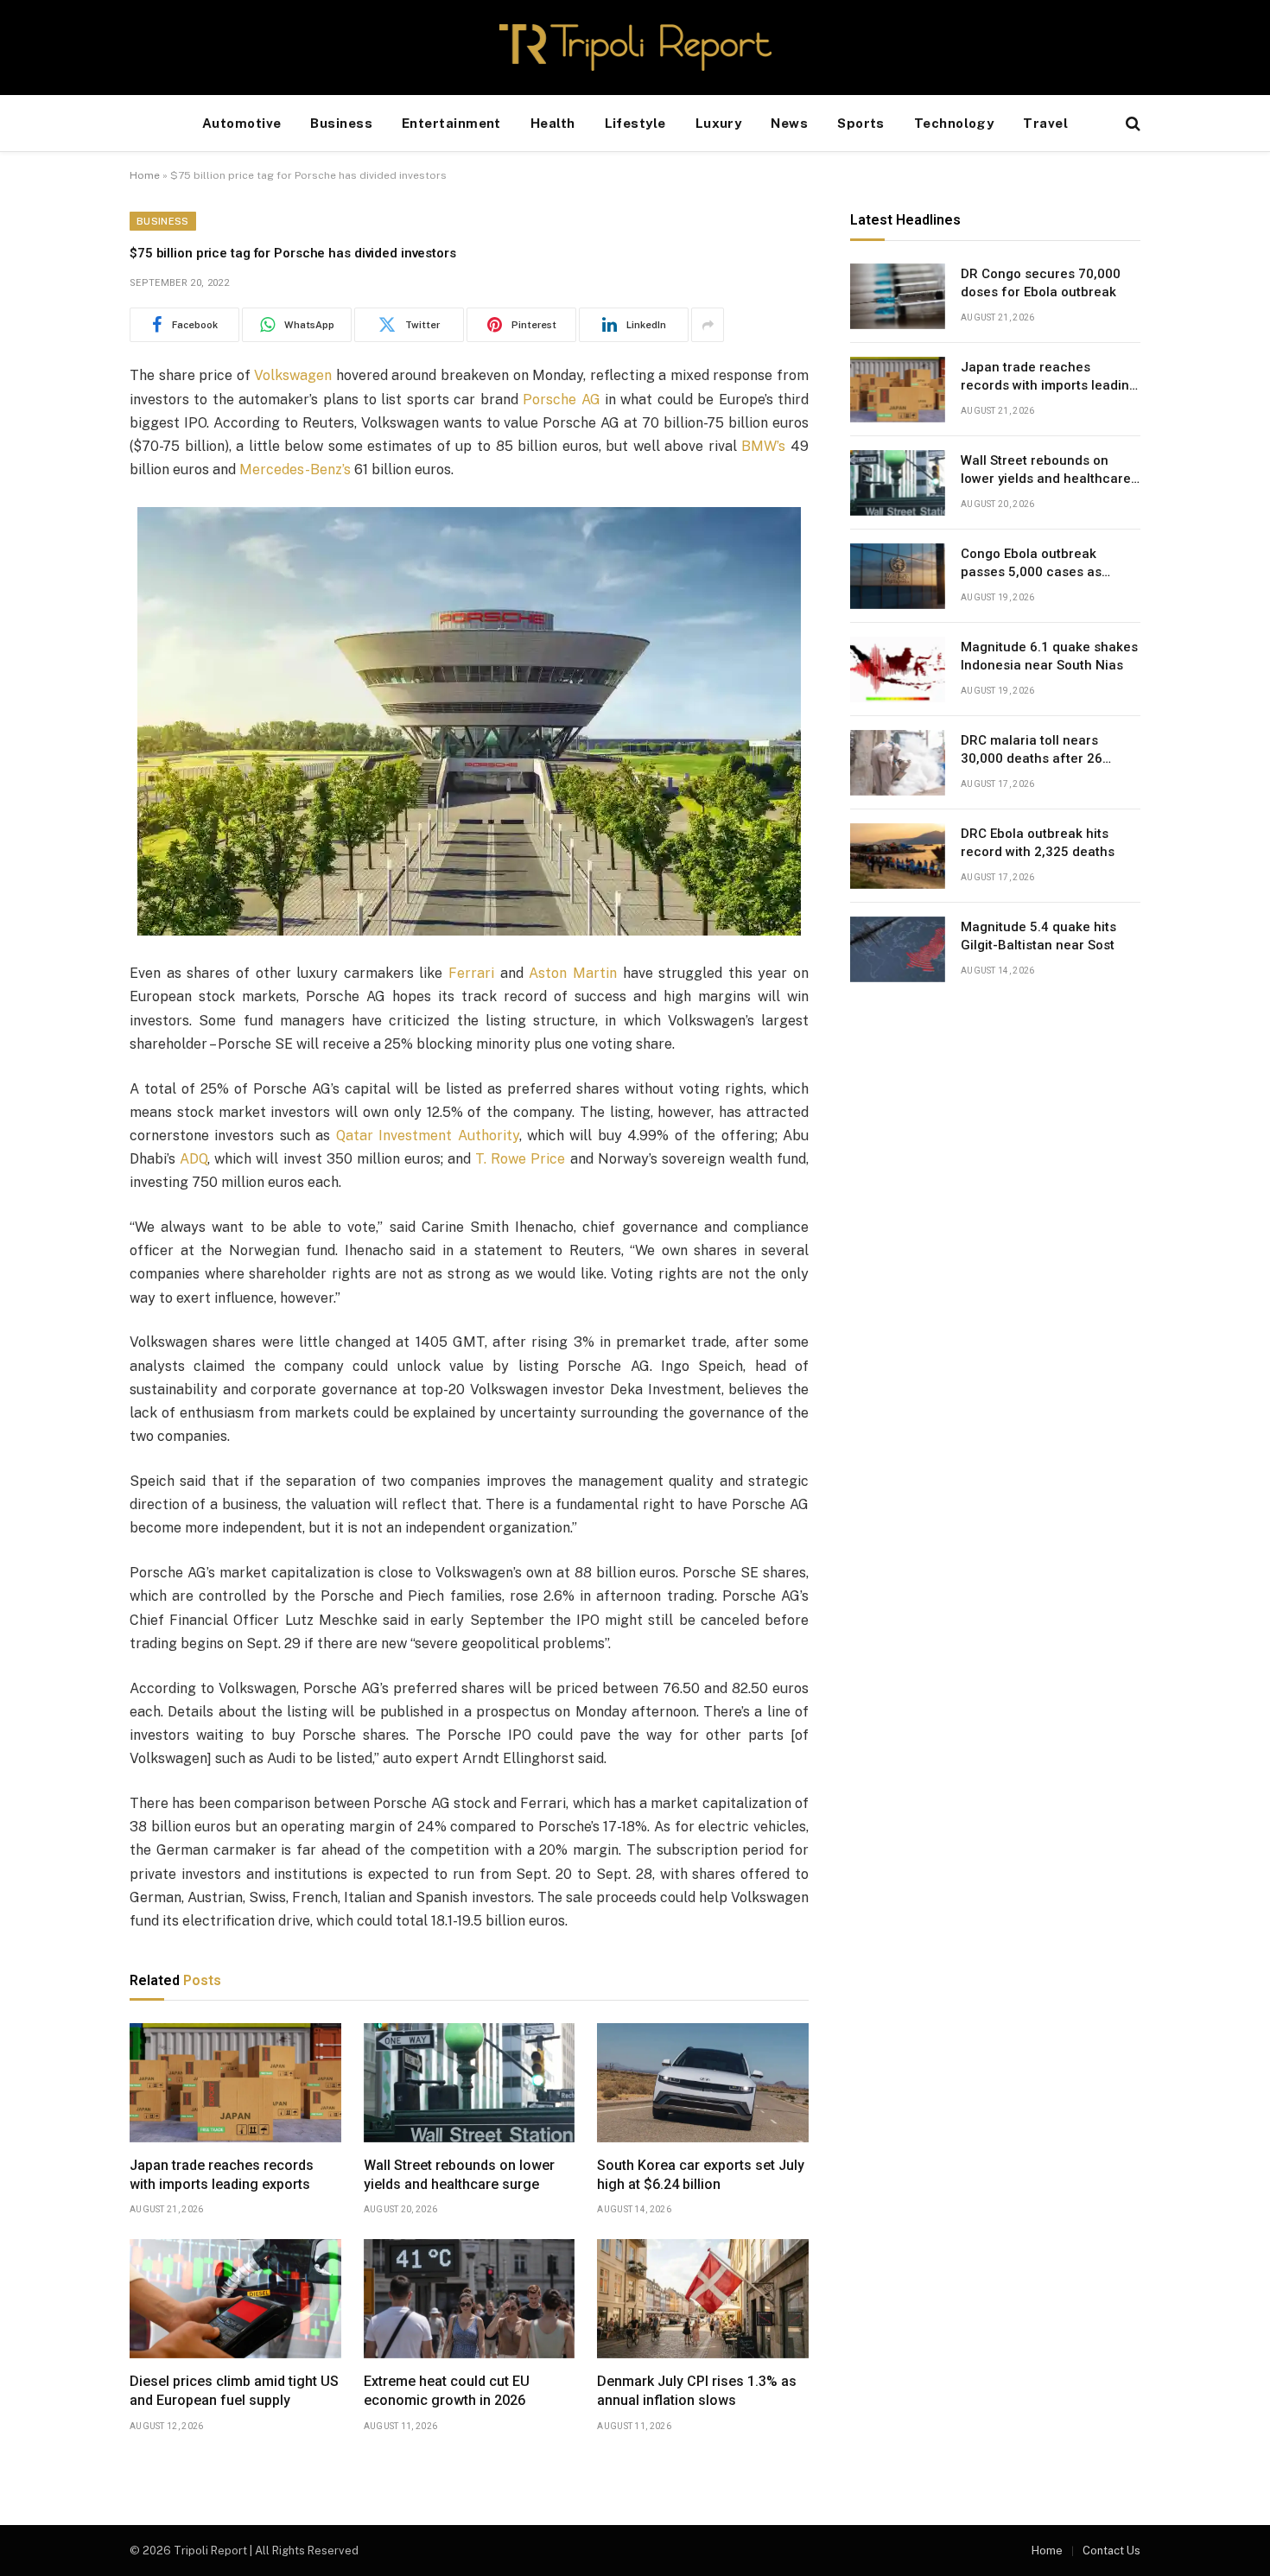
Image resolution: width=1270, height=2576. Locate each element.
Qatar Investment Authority (428, 1136)
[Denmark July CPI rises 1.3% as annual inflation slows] (703, 2299)
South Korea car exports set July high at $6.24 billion (701, 2175)
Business (341, 123)
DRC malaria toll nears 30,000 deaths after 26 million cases (1032, 751)
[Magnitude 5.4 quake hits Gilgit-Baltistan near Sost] (898, 949)
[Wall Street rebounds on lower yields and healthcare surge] (470, 2083)
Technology (954, 123)
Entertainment (451, 123)
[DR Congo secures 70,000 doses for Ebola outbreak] (898, 296)
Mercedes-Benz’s (295, 470)
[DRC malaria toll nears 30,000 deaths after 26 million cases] (898, 763)
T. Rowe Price (520, 1159)
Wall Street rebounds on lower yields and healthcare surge (459, 2175)
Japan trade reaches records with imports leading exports (222, 2175)
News (789, 123)
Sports (861, 123)
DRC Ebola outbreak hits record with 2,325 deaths (1038, 843)
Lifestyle (635, 123)
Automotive (242, 123)
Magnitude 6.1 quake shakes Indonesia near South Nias (1049, 656)
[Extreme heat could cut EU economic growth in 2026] (470, 2299)
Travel (1045, 123)
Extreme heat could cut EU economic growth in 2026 (447, 2391)
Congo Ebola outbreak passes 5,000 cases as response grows (1031, 564)
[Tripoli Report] (635, 48)
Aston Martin (573, 973)
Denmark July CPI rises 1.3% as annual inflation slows (697, 2391)
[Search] (1131, 124)
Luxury (719, 123)
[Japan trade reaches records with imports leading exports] (235, 2083)
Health (553, 123)
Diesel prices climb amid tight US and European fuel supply (234, 2391)
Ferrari (471, 973)
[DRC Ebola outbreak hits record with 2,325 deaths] (898, 856)
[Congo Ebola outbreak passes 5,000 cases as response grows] (898, 576)
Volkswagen (293, 375)
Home (145, 175)
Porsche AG (561, 400)
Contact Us (1111, 2551)
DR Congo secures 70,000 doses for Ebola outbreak (1041, 283)
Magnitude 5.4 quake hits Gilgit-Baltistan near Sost (1038, 936)
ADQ (194, 1159)
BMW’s (763, 446)
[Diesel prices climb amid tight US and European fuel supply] (235, 2299)
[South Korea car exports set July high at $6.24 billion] (703, 2083)
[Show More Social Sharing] (708, 325)
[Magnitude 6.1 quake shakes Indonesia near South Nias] (898, 669)
